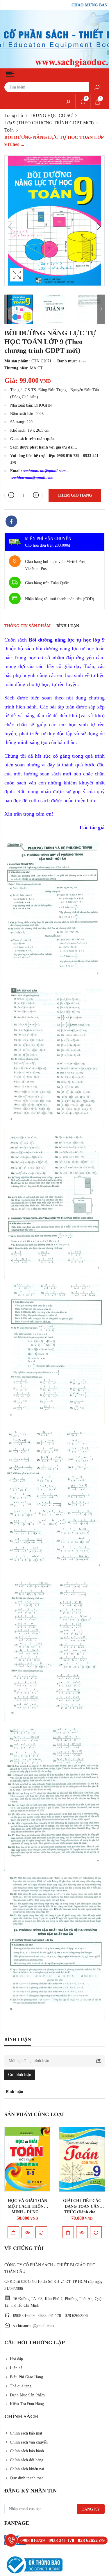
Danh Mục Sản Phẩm (27, 2395)
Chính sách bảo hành (27, 2451)
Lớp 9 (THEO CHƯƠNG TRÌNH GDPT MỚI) (49, 123)
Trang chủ (14, 115)
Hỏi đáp (16, 2359)
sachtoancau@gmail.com (44, 471)
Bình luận (68, 626)
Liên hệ (16, 2368)
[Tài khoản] (68, 102)
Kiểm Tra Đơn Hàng (27, 2404)
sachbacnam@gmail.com (32, 478)
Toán (9, 130)
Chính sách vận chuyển (29, 2442)
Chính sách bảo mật (26, 2433)
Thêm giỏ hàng (75, 495)
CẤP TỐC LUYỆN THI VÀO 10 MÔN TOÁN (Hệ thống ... (82, 2206)
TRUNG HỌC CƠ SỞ (51, 115)
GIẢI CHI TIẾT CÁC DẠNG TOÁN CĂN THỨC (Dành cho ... (27, 2206)
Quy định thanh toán (27, 2478)
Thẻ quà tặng (21, 2386)
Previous (10, 226)
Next (99, 226)
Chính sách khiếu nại (27, 2469)
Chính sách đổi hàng (27, 2460)
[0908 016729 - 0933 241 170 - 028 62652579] (11, 2540)
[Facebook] (11, 522)
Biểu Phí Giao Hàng (26, 2377)
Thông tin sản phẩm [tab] (27, 626)
